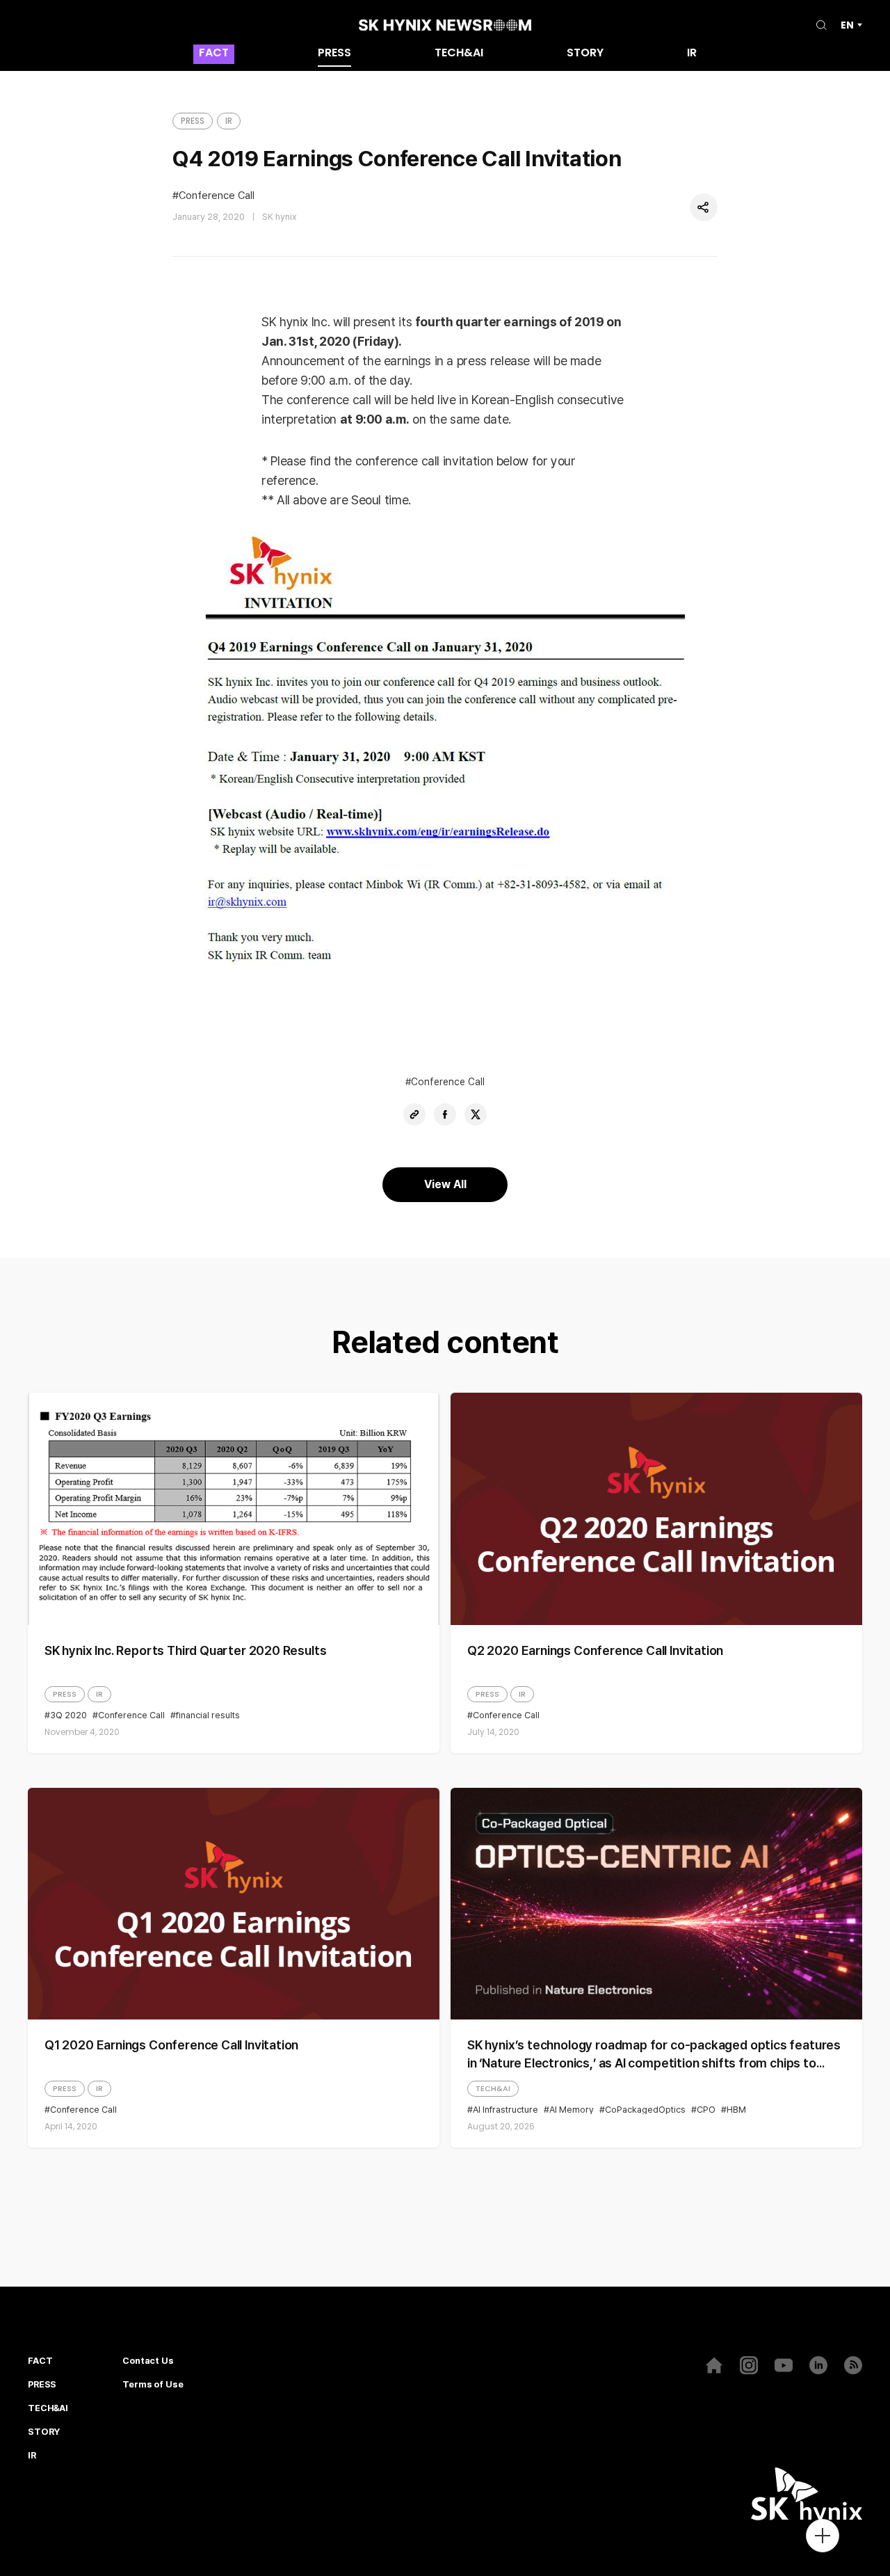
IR (692, 54)
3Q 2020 (68, 1715)
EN (847, 25)
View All (445, 1184)
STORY (585, 54)
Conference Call (217, 196)
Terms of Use (153, 2385)
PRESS (334, 54)
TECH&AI (459, 54)
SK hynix (280, 217)
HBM (736, 2110)
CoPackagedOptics (645, 2110)
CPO (706, 2110)
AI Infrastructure (505, 2110)
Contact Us (148, 2361)
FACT (214, 54)
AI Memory (572, 2110)
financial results (208, 1715)
